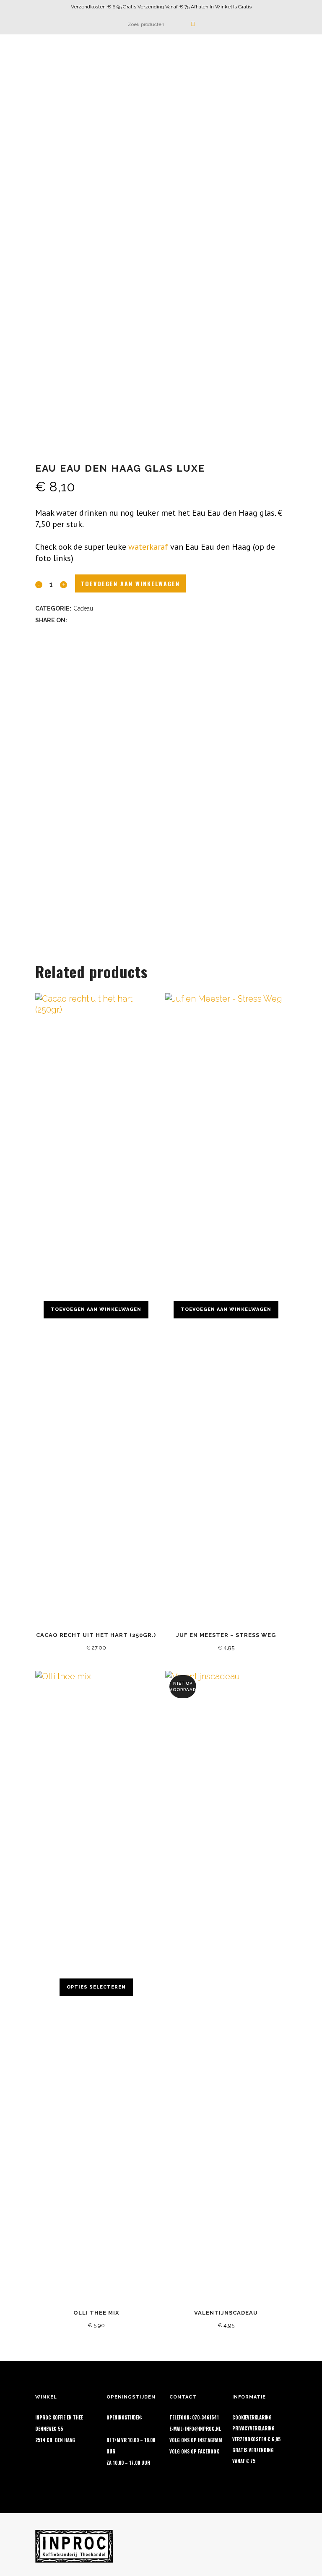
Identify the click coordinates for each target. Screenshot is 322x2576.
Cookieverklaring (252, 2417)
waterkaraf (148, 547)
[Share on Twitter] (85, 619)
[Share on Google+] (96, 619)
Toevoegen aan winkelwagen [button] (96, 1309)
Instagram (210, 2440)
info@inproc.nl (203, 2429)
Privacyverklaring (253, 2428)
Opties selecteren (96, 1987)
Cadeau (83, 608)
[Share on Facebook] (74, 619)
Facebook (208, 2451)
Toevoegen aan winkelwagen (130, 583)
